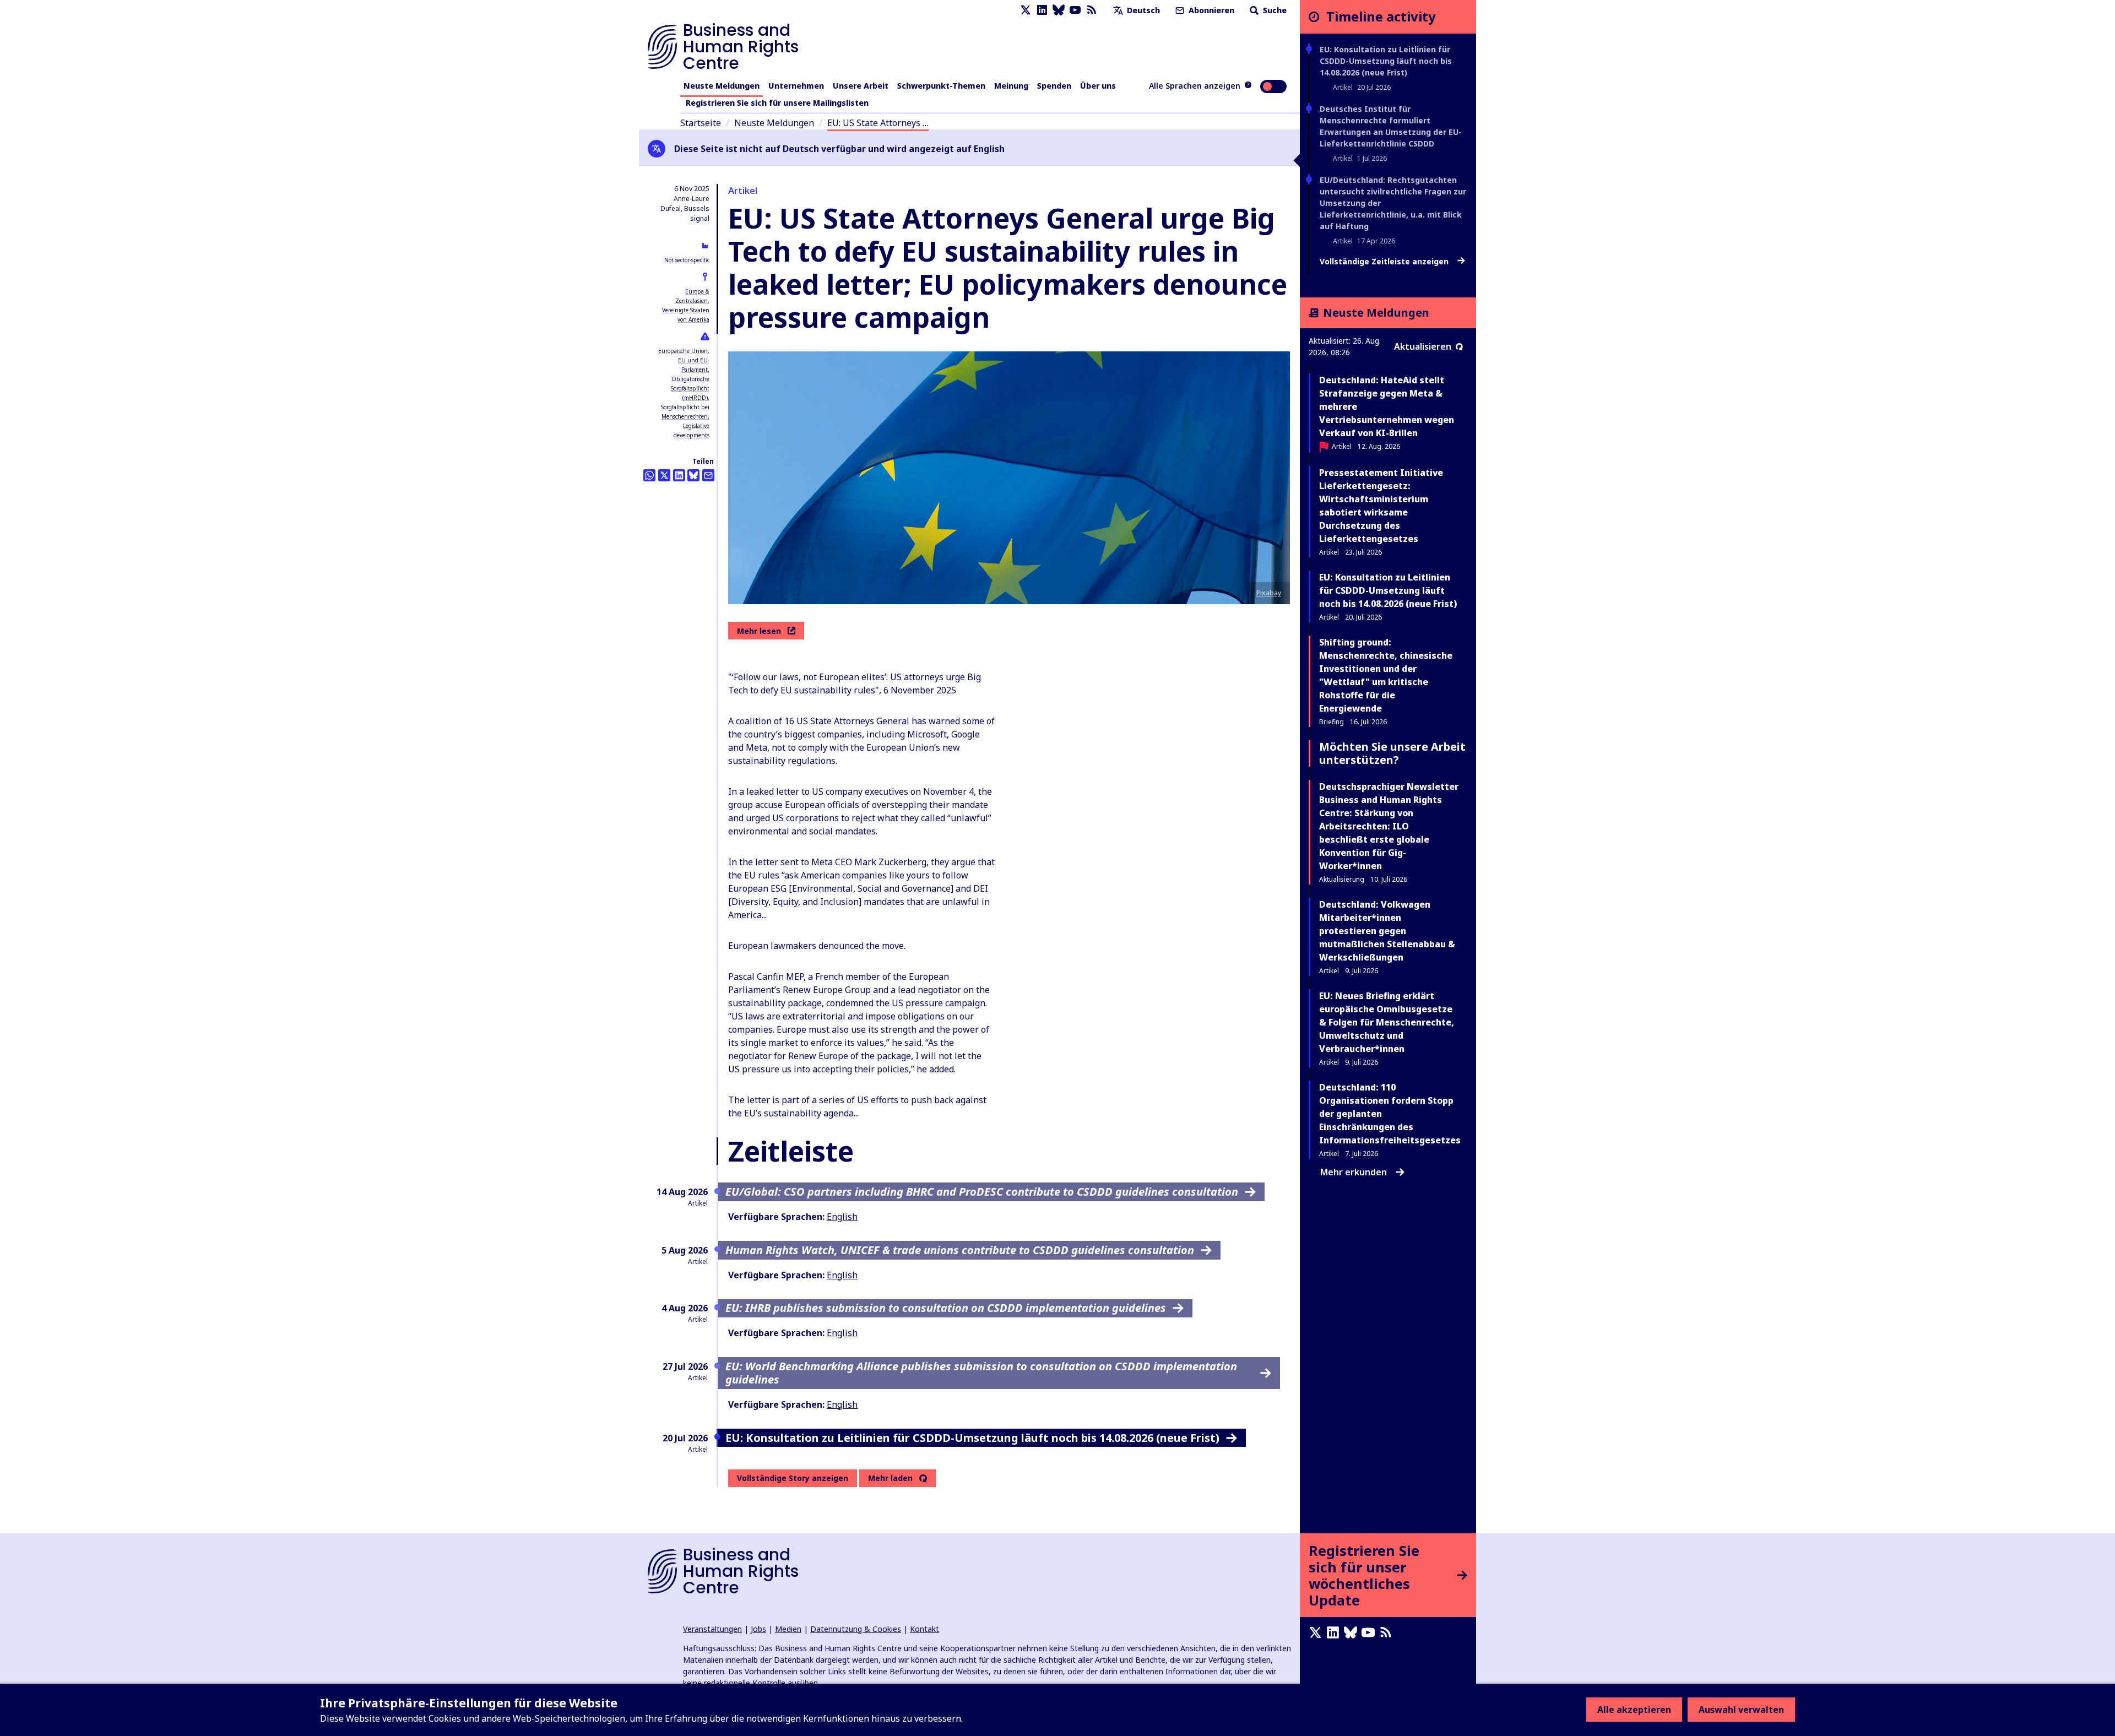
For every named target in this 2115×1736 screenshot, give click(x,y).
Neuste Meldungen (722, 86)
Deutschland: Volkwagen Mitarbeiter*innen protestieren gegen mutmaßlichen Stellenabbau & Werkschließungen (1387, 931)
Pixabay (1269, 593)
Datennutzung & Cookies (856, 1629)
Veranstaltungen (712, 1629)
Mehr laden (890, 1478)
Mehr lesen (759, 631)
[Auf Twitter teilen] (664, 475)
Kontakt (924, 1629)
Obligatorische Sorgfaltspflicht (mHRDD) (690, 388)
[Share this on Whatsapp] (649, 475)
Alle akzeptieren (1634, 1710)
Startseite (701, 123)
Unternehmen (796, 86)
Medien (788, 1629)
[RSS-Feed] (1092, 10)
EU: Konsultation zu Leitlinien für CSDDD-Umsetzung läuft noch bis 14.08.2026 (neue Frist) (1386, 61)
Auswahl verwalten (1741, 1710)
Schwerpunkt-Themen (941, 86)
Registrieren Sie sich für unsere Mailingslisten (777, 103)
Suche (1274, 10)
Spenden (1054, 86)
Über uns (1098, 86)
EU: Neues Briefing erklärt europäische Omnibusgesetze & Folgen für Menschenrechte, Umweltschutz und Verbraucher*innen (1387, 1022)
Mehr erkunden (1354, 1172)
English (842, 1217)
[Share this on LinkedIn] (679, 475)
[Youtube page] (1075, 10)
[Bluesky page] (1059, 10)
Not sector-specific (687, 260)
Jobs (758, 1629)
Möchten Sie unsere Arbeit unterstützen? (1392, 753)
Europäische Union (683, 351)
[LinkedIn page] (1042, 10)
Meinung (1011, 86)
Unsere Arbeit (861, 86)
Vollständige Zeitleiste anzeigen (1385, 262)
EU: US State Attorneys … (878, 123)
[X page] (1026, 10)
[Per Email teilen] (708, 475)
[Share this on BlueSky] (693, 475)
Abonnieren (1210, 10)
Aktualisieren (1423, 346)
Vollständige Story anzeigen (793, 1478)
